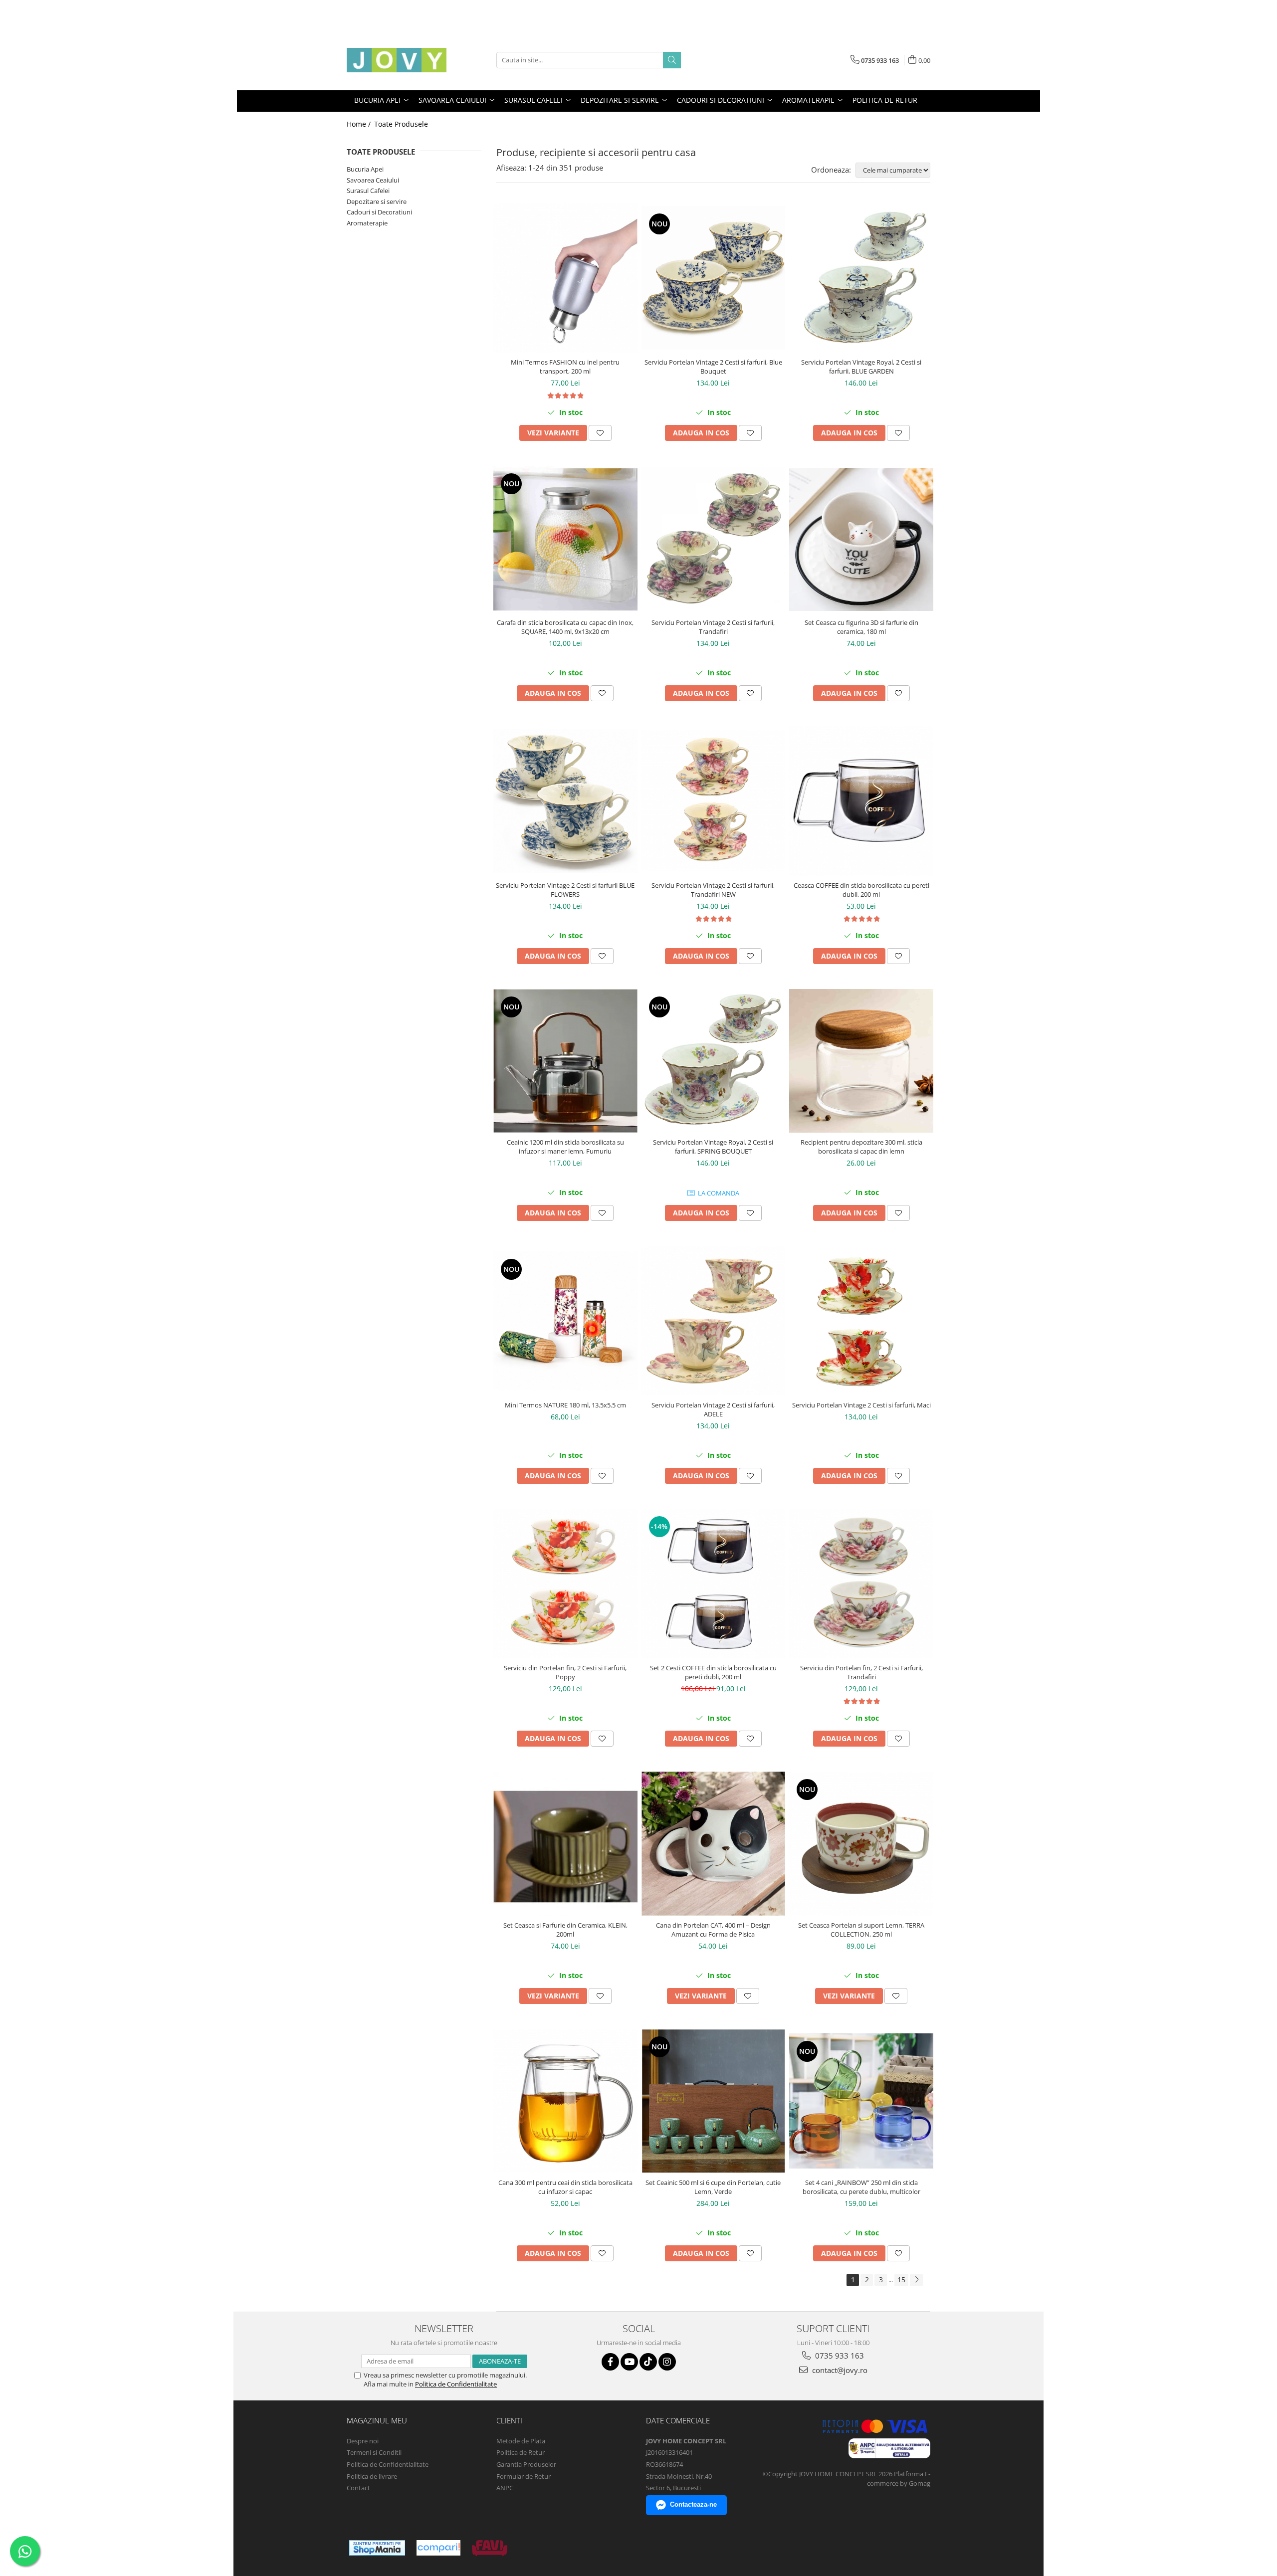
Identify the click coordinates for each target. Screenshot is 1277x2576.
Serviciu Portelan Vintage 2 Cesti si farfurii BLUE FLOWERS (565, 890)
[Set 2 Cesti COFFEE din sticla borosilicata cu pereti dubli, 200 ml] (714, 1584)
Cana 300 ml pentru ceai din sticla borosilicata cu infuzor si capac (565, 2187)
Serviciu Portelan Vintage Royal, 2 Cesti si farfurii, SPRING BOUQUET (713, 1147)
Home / (360, 124)
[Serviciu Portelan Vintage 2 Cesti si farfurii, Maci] (861, 1321)
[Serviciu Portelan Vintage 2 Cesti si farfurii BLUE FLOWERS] (565, 801)
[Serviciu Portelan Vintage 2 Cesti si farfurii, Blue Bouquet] (714, 278)
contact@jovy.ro (839, 2370)
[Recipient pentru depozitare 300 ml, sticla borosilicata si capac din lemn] (861, 1061)
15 (901, 2279)
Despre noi (363, 2441)
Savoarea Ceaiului (373, 180)
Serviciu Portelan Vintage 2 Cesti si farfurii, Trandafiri (713, 627)
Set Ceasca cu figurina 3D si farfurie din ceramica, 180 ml (861, 627)
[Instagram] (667, 2362)
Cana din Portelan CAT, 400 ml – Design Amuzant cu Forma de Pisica (713, 1930)
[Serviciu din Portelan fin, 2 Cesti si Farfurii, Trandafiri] (861, 1584)
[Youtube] (629, 2362)
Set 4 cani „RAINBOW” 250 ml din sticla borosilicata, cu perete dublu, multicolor (861, 2187)
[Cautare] (672, 60)
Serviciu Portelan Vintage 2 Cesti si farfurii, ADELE (713, 1409)
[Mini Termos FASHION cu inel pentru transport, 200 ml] (565, 278)
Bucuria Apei (365, 169)
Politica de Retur (885, 100)
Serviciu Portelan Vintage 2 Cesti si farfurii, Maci (861, 1405)
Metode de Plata (521, 2441)
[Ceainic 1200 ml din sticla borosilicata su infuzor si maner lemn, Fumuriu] (565, 1061)
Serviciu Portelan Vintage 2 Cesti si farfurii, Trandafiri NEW (713, 890)
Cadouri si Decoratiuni (379, 212)
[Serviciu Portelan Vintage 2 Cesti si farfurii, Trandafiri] (714, 539)
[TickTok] (648, 2362)
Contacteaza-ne (693, 2504)
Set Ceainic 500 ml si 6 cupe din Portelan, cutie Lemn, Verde (713, 2187)
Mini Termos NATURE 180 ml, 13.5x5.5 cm (565, 1405)
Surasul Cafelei (368, 191)
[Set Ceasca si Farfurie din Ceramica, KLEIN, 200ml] (565, 1844)
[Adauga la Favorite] (600, 433)
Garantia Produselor (526, 2464)
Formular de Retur (524, 2476)
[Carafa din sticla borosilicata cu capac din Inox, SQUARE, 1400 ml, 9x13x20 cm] (565, 539)
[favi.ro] (490, 2548)
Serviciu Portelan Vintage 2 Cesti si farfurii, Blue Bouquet (713, 367)
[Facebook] (610, 2362)
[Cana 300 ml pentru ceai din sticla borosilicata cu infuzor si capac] (565, 2101)
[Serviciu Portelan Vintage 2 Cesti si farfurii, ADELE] (714, 1321)
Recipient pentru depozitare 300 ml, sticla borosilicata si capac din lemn (861, 1147)
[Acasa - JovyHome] (397, 60)
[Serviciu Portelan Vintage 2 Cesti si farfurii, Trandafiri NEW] (714, 801)
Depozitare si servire (377, 201)
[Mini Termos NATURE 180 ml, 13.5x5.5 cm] (565, 1321)
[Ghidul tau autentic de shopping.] (438, 2548)
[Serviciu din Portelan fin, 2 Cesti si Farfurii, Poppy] (565, 1584)
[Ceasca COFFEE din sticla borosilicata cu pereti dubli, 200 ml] (861, 801)
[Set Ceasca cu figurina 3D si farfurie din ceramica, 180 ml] (861, 539)
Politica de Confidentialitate (456, 2384)
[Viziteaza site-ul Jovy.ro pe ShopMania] (377, 2548)
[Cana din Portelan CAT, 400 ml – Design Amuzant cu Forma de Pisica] (714, 1844)
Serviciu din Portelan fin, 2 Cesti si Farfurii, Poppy (565, 1672)
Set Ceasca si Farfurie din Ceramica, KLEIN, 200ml (565, 1930)
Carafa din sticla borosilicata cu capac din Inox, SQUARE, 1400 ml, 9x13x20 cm (565, 627)
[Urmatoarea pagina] (916, 2280)
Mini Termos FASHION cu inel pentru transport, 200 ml (565, 367)
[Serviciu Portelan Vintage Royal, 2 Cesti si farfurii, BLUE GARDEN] (861, 278)
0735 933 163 (839, 2356)
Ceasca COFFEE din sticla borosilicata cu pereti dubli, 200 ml (861, 890)
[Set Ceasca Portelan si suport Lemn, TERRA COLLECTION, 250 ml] (861, 1844)
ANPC (505, 2488)
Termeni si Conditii (374, 2452)
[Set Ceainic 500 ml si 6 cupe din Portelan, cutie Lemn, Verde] (714, 2101)
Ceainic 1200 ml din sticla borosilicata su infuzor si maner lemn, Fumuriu (565, 1147)
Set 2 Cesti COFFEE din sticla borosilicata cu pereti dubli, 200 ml (713, 1672)
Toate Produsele (401, 124)
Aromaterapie (367, 223)
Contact (358, 2488)
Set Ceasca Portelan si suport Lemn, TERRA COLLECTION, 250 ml (861, 1930)
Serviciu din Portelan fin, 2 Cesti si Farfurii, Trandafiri (861, 1672)
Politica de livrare (372, 2476)
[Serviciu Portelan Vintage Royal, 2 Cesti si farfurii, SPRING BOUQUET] (714, 1061)
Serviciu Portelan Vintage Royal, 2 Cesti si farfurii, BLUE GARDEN (861, 367)
